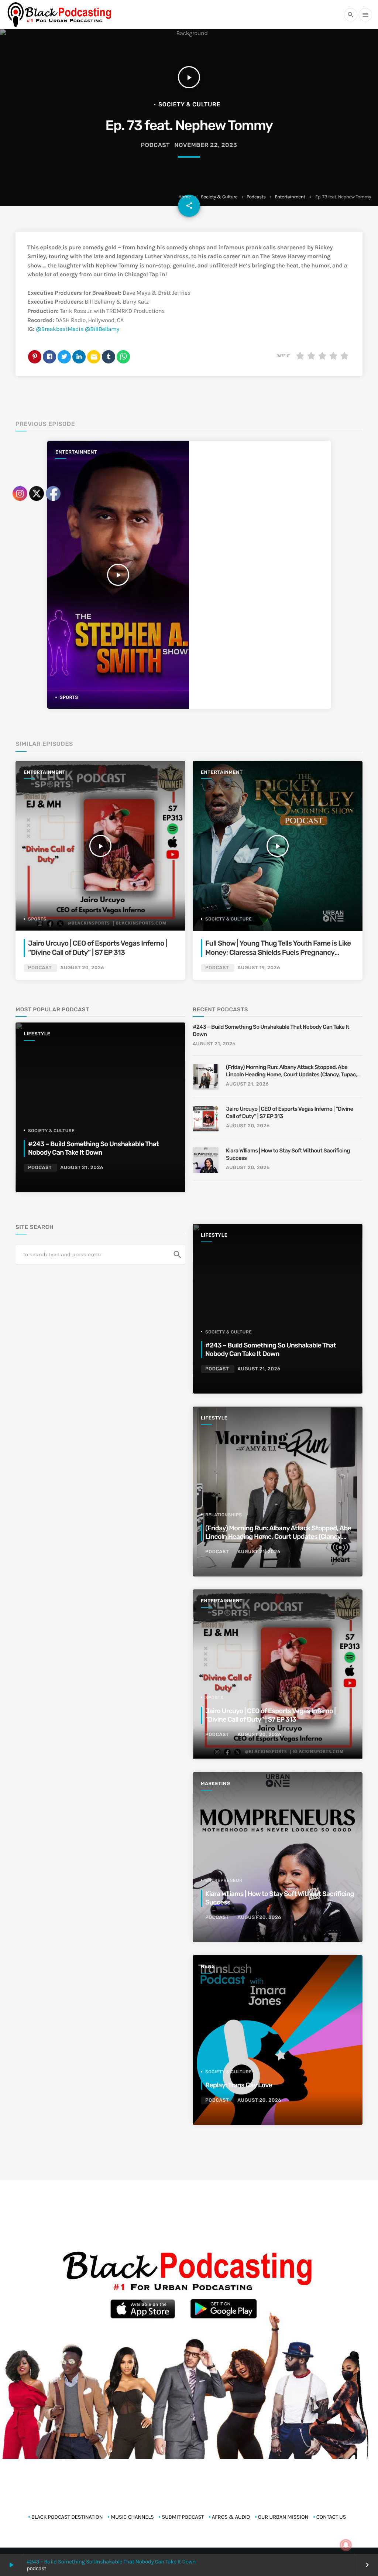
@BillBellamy (102, 329)
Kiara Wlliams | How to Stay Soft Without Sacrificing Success (288, 1154)
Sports (214, 1698)
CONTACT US (331, 2517)
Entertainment (290, 197)
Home (184, 197)
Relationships (224, 1515)
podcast (155, 145)
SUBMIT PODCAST (183, 2517)
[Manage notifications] (346, 2545)
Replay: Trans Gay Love (239, 2085)
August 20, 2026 (248, 1126)
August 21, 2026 (214, 1044)
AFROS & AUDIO (231, 2517)
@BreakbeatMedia (60, 329)
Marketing (215, 1784)
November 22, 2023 (206, 145)
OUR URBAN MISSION (283, 2517)
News (208, 1967)
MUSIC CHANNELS (132, 2517)
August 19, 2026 (259, 968)
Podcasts (256, 197)
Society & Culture (219, 197)
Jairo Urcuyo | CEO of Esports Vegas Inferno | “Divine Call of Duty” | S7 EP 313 (290, 1113)
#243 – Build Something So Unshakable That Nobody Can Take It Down (111, 2562)
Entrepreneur (224, 1880)
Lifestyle (214, 1235)
